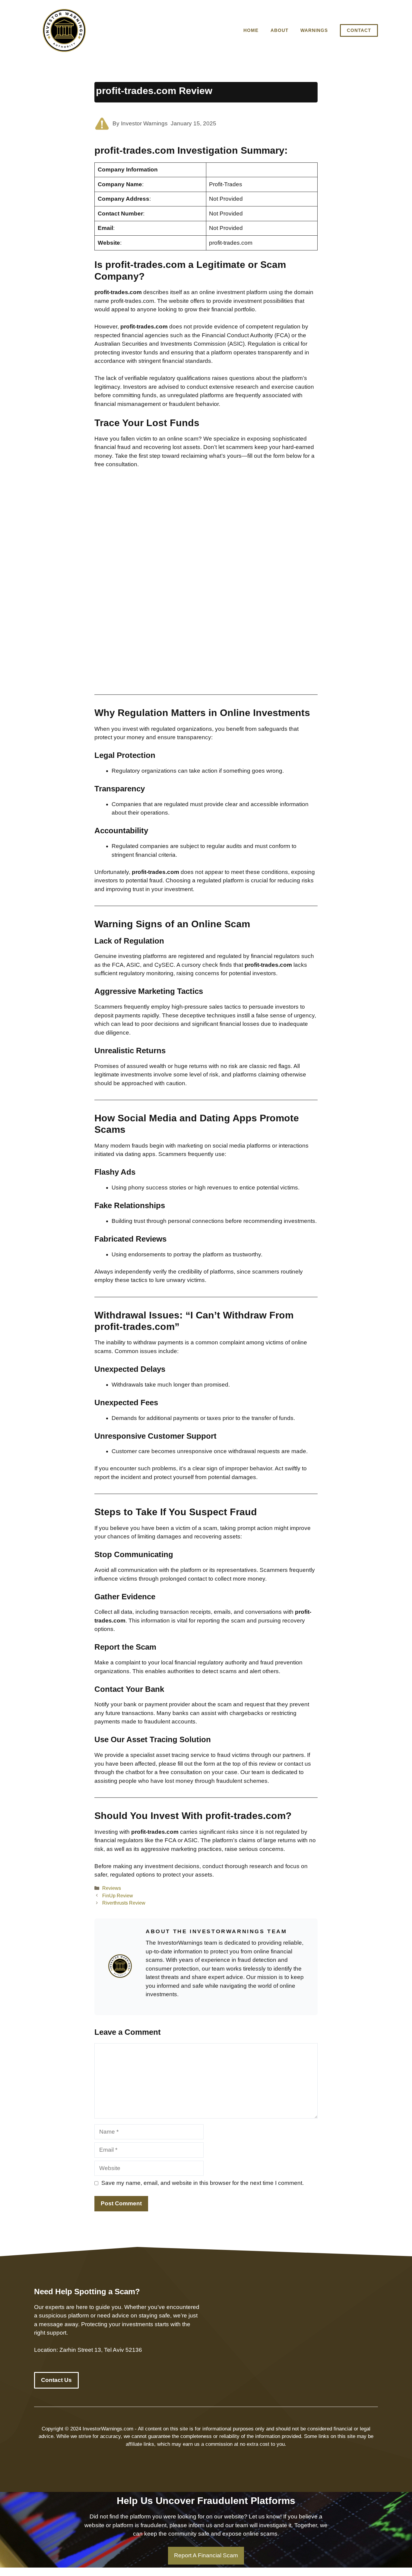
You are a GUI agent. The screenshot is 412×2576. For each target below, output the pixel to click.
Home (251, 30)
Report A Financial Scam (206, 2555)
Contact (359, 30)
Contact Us (56, 2380)
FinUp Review (118, 1896)
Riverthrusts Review (124, 1903)
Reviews (112, 1888)
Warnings (314, 30)
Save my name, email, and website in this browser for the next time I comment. (203, 2183)
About (279, 30)
